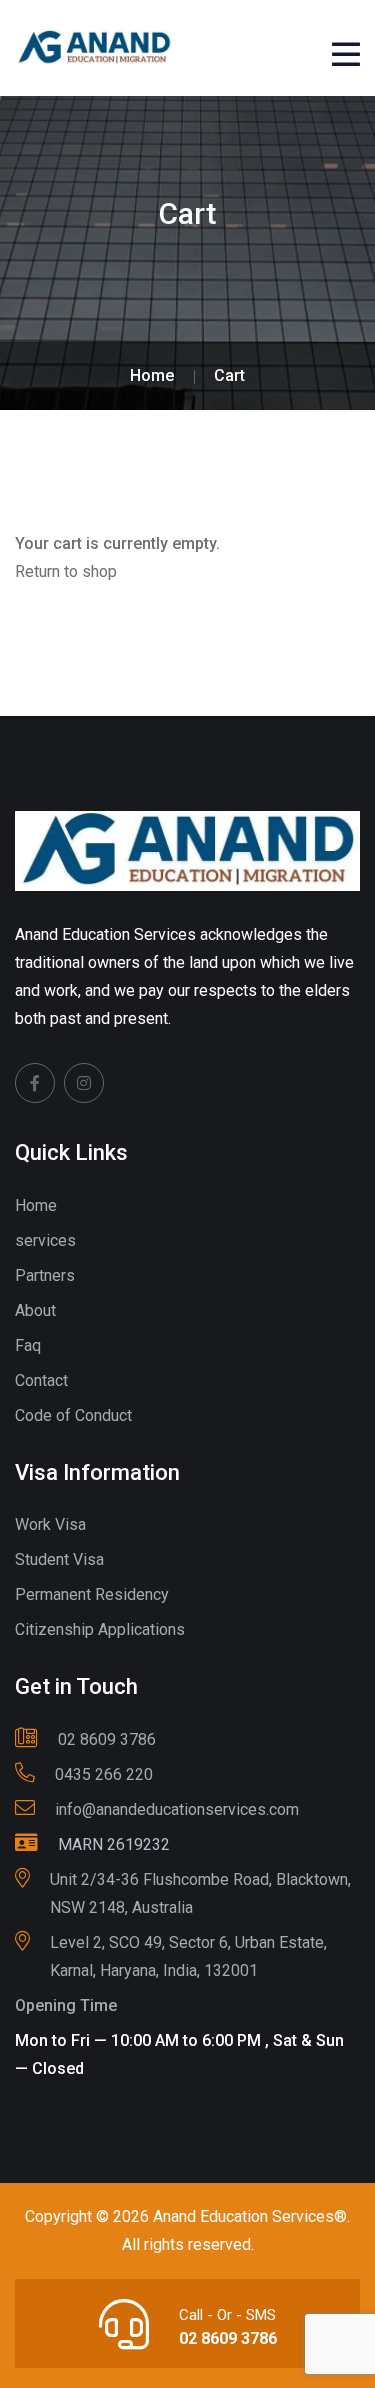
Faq (28, 1345)
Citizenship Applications (100, 1629)
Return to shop (66, 571)
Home (36, 1205)
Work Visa (50, 1524)
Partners (45, 1275)
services (45, 1240)
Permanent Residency (92, 1594)
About (35, 1310)
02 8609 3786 (228, 2338)
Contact (41, 1380)
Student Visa (59, 1559)
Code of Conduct (73, 1415)
